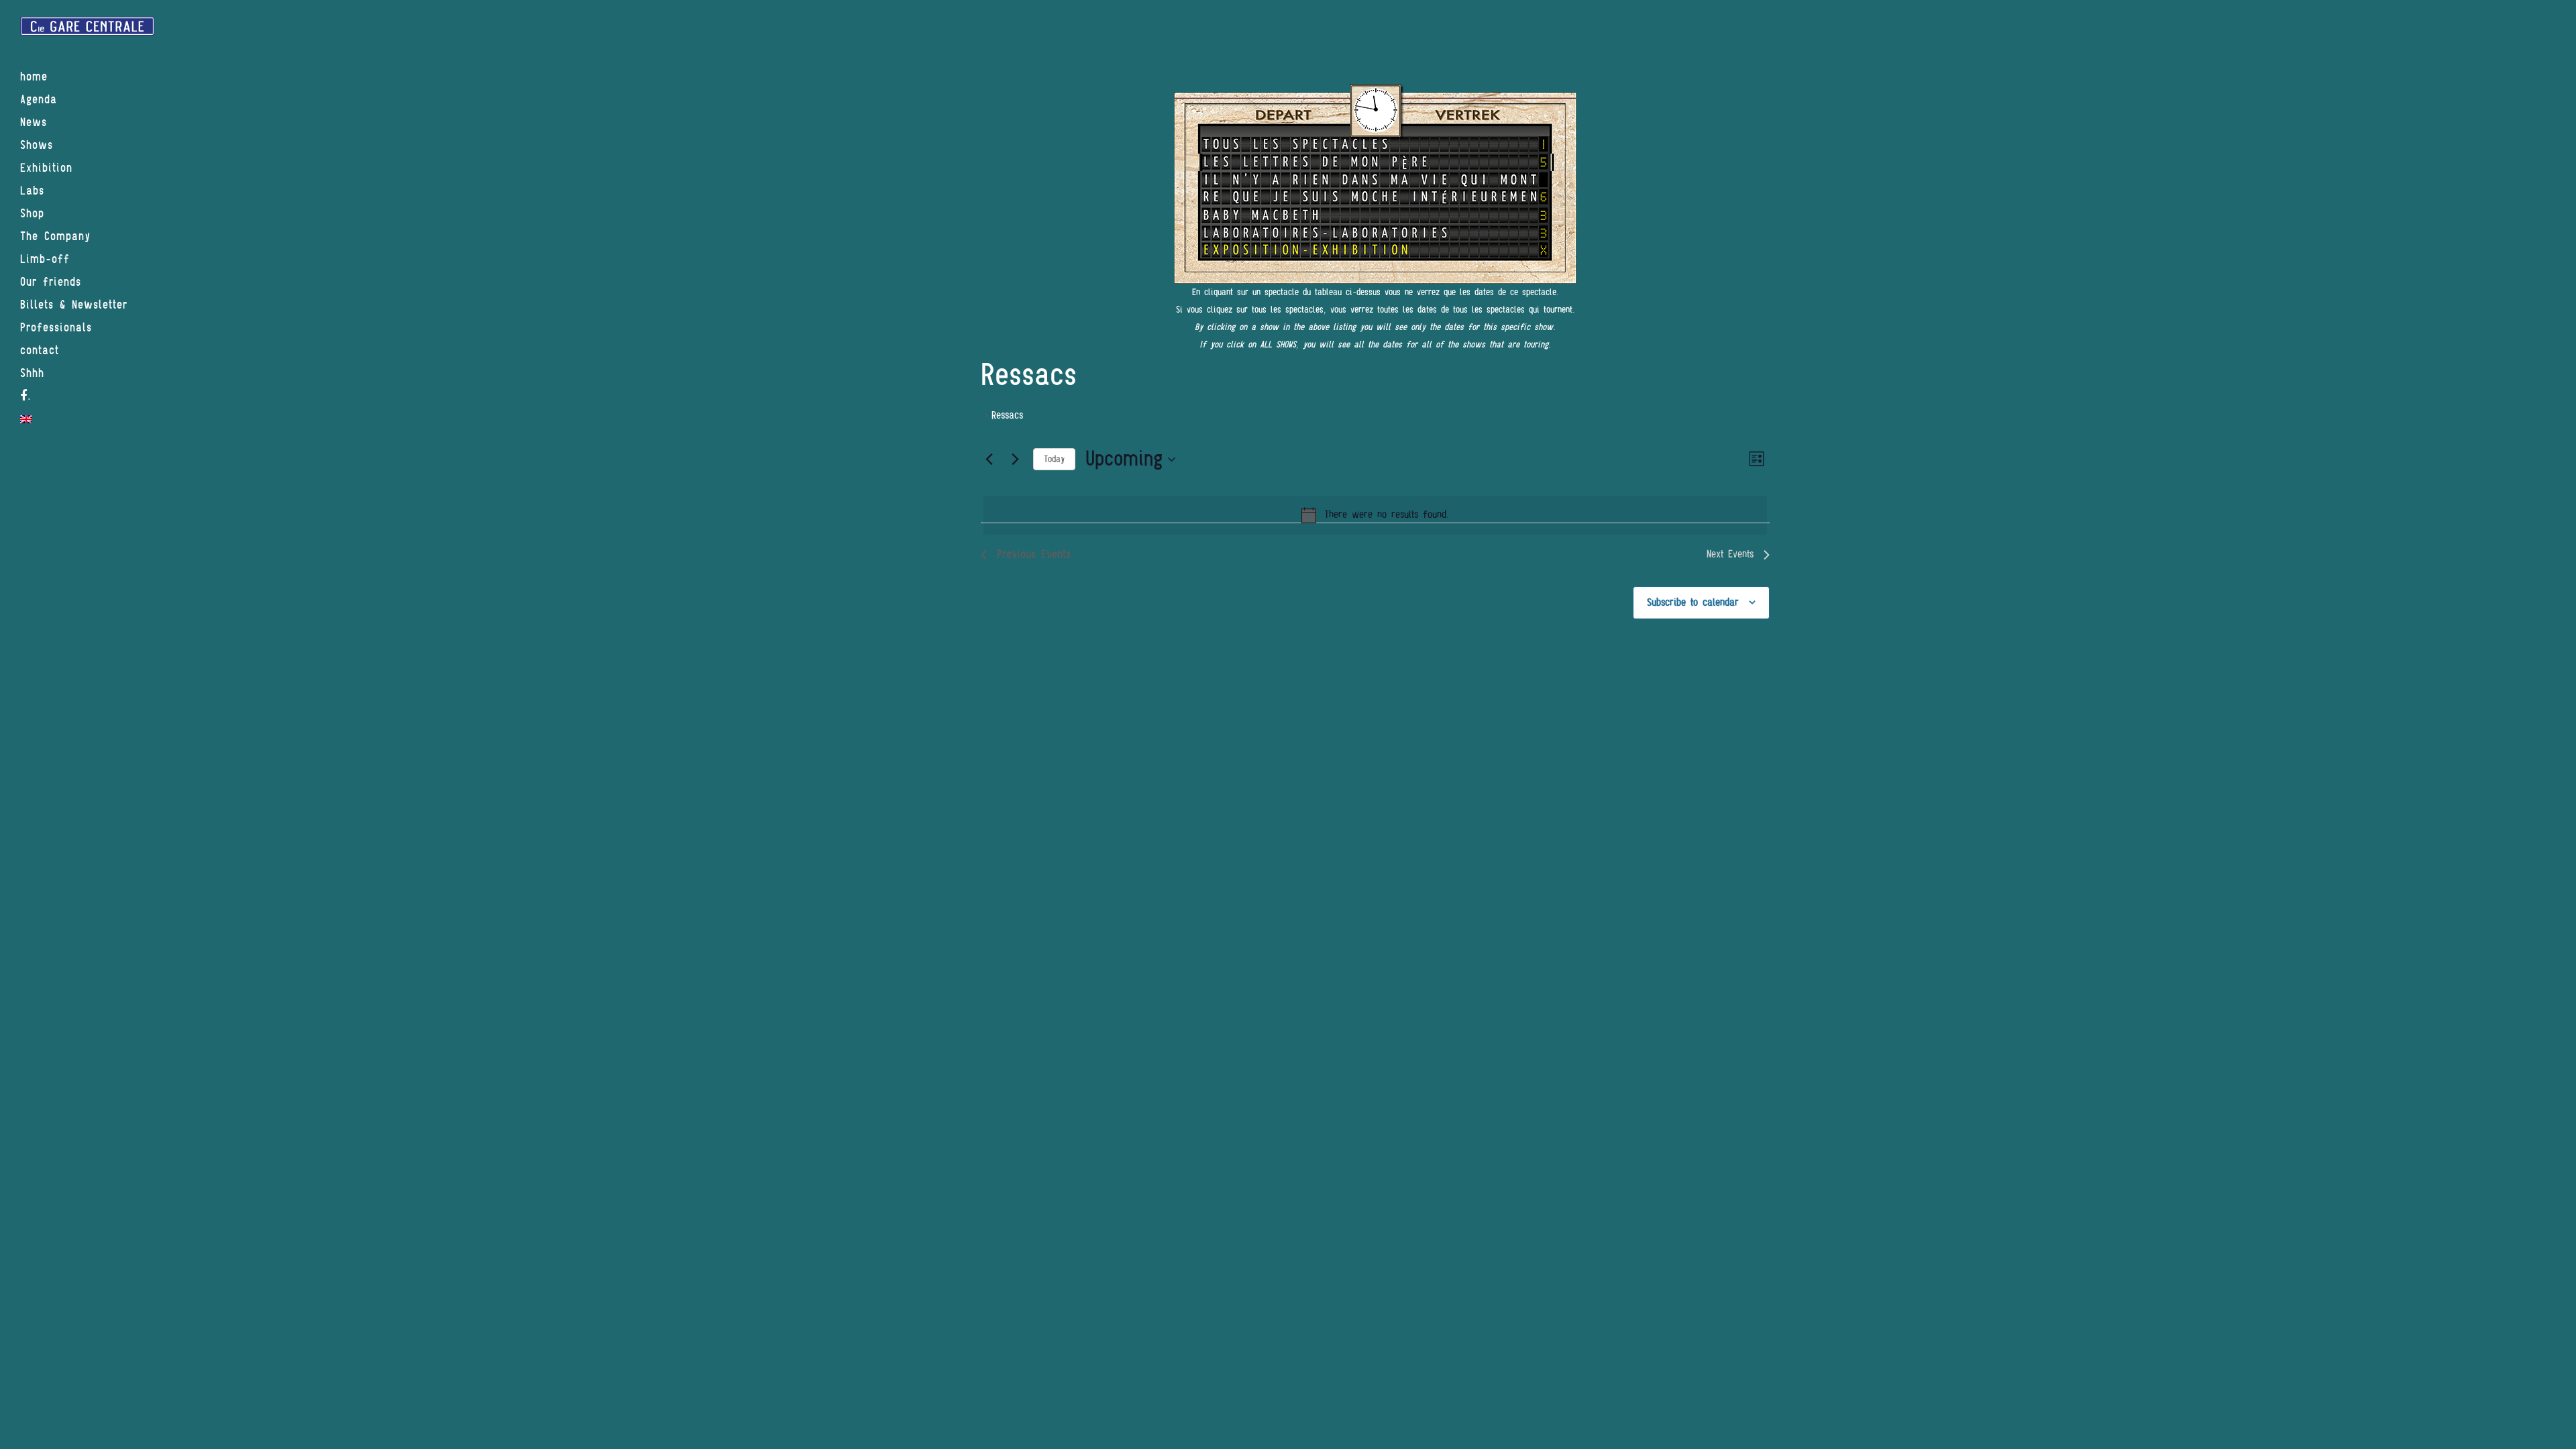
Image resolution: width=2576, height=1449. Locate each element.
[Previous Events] (989, 460)
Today (1054, 459)
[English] (87, 419)
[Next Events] (1015, 460)
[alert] (1375, 515)
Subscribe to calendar (1693, 602)
